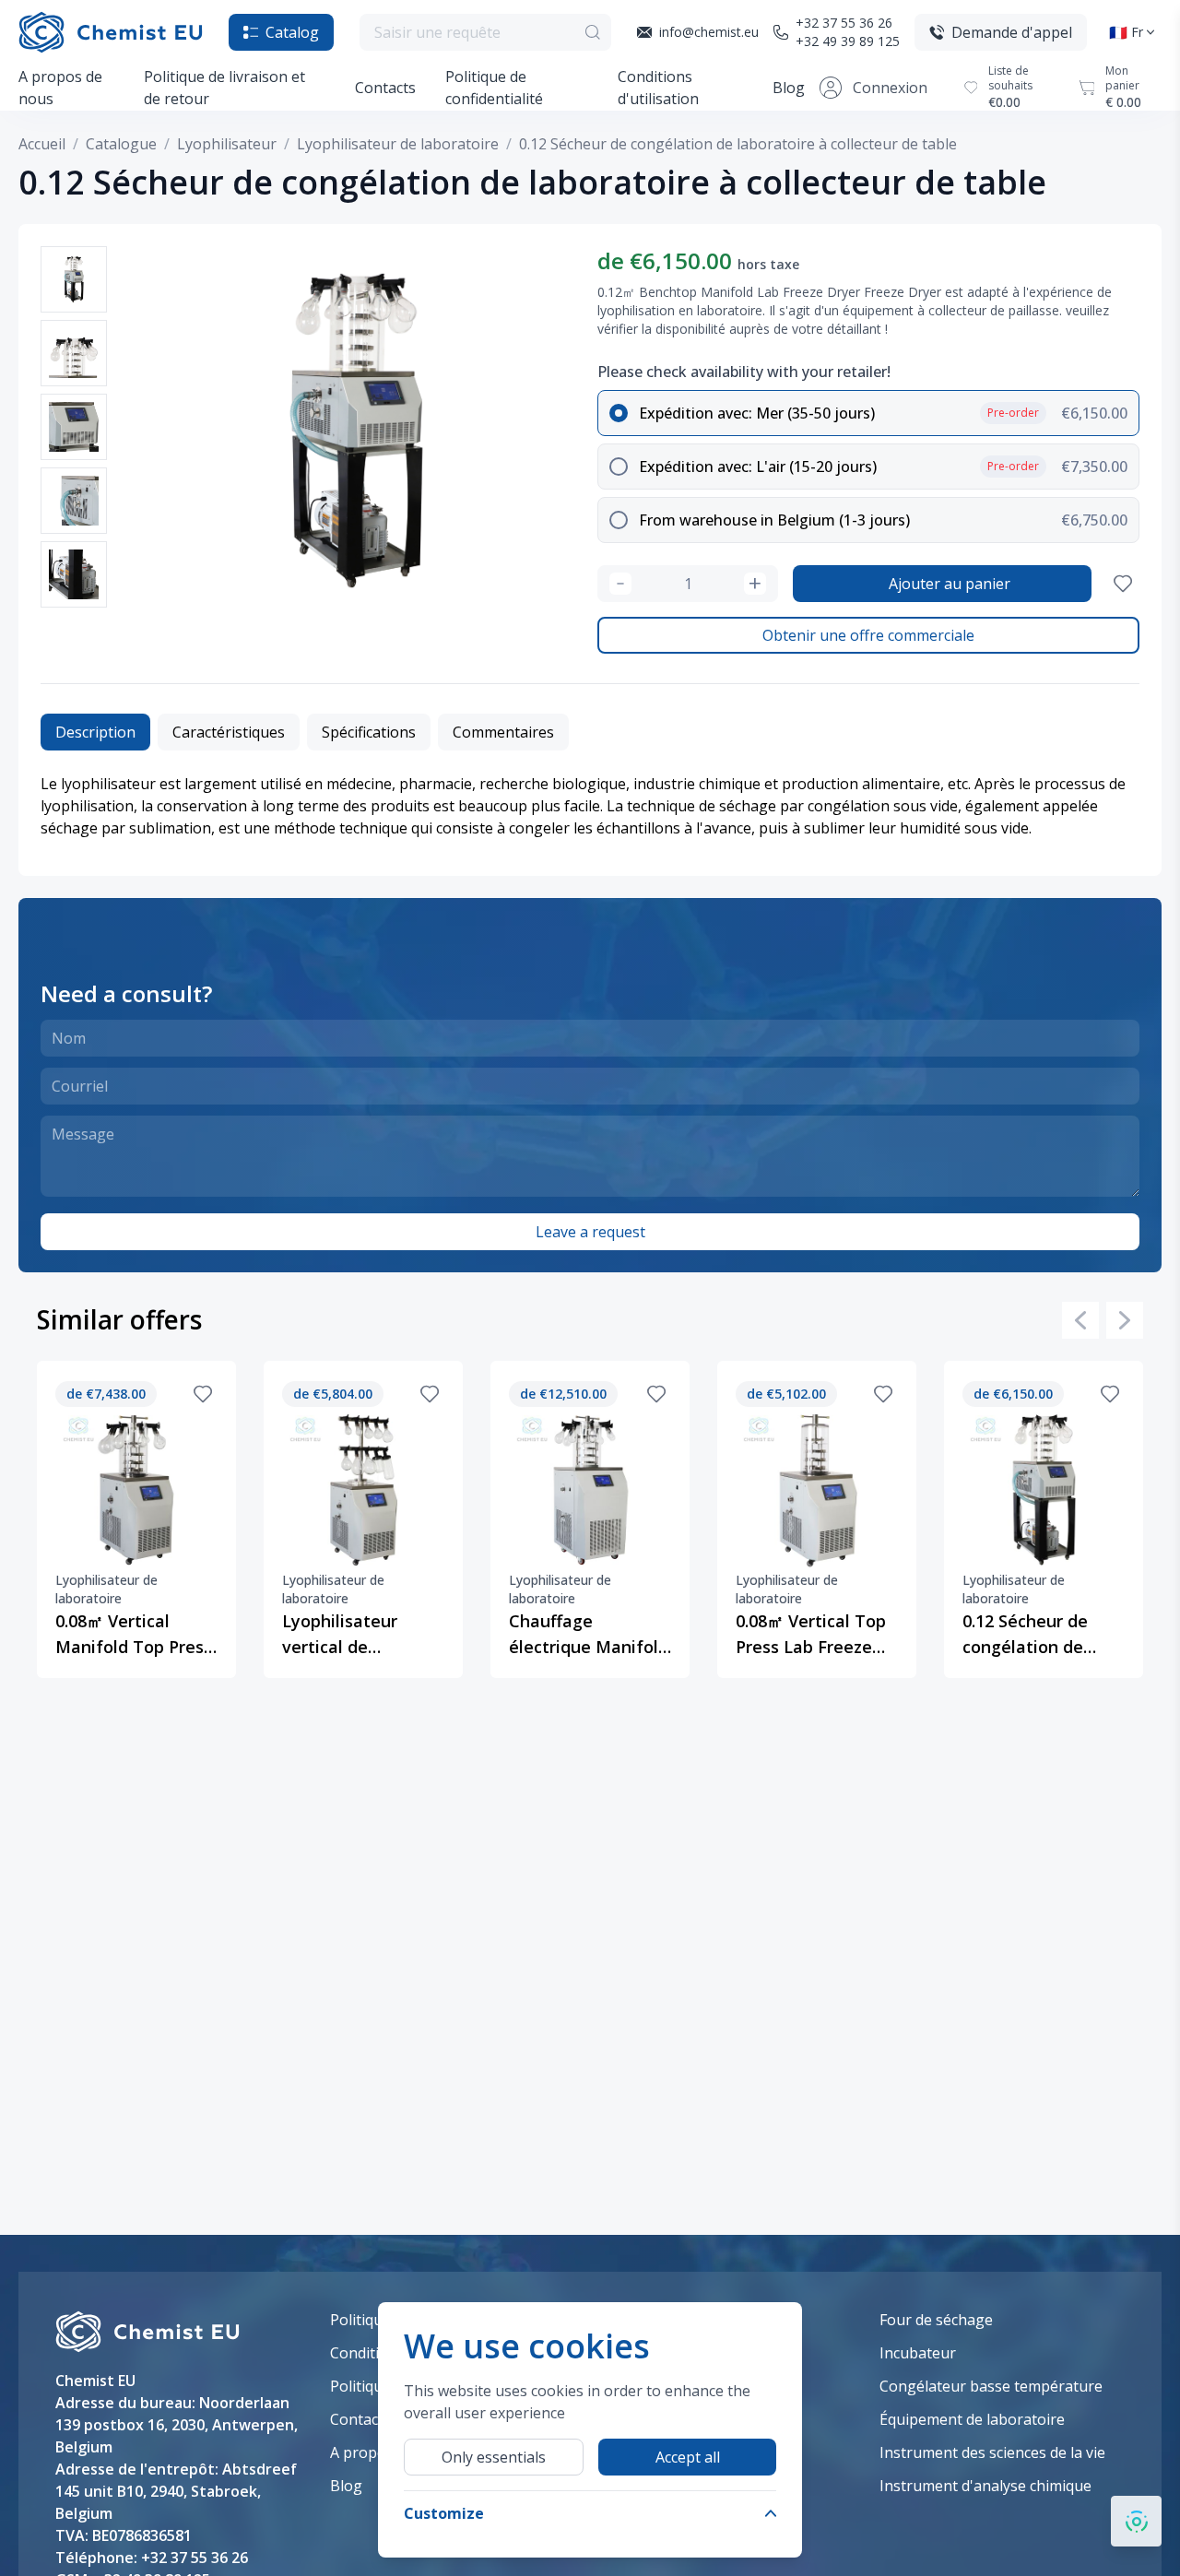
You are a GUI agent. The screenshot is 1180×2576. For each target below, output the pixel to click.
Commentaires (503, 732)
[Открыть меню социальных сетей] (1136, 2521)
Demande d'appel (1012, 32)
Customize (444, 2513)
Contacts (385, 88)
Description (95, 732)
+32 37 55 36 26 (844, 23)
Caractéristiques (229, 732)
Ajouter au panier (950, 584)
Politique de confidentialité (494, 88)
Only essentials (494, 2457)
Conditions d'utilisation (658, 88)
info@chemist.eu (709, 32)
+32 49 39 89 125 (848, 41)
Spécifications (369, 732)
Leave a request (590, 1232)
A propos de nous (60, 88)
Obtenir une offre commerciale (868, 635)
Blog (789, 88)
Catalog (292, 32)
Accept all (688, 2457)
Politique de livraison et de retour (224, 88)
